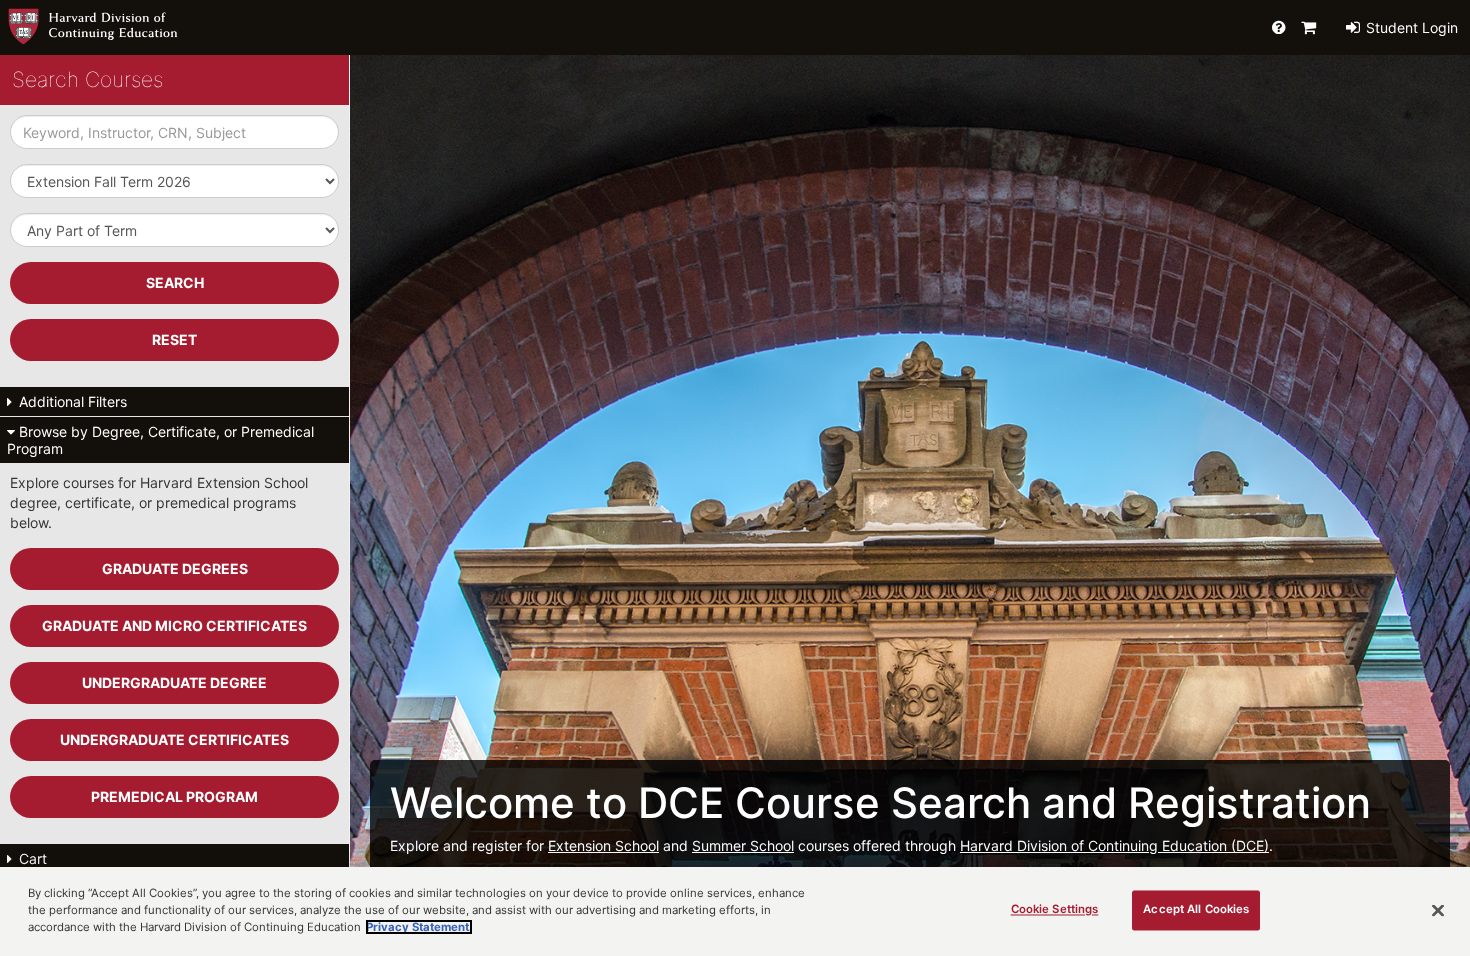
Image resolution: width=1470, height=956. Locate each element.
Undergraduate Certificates (174, 739)
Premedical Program (174, 796)
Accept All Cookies (1196, 909)
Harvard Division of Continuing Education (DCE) (1114, 845)
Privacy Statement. (419, 927)
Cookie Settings (1055, 909)
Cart (31, 858)
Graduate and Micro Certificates (174, 625)
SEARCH (175, 282)
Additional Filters (71, 401)
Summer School (743, 845)
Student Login (1410, 27)
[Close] (1438, 910)
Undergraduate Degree (174, 682)
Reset (174, 339)
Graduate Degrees (175, 568)
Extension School (603, 845)
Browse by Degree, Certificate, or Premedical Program (160, 440)
